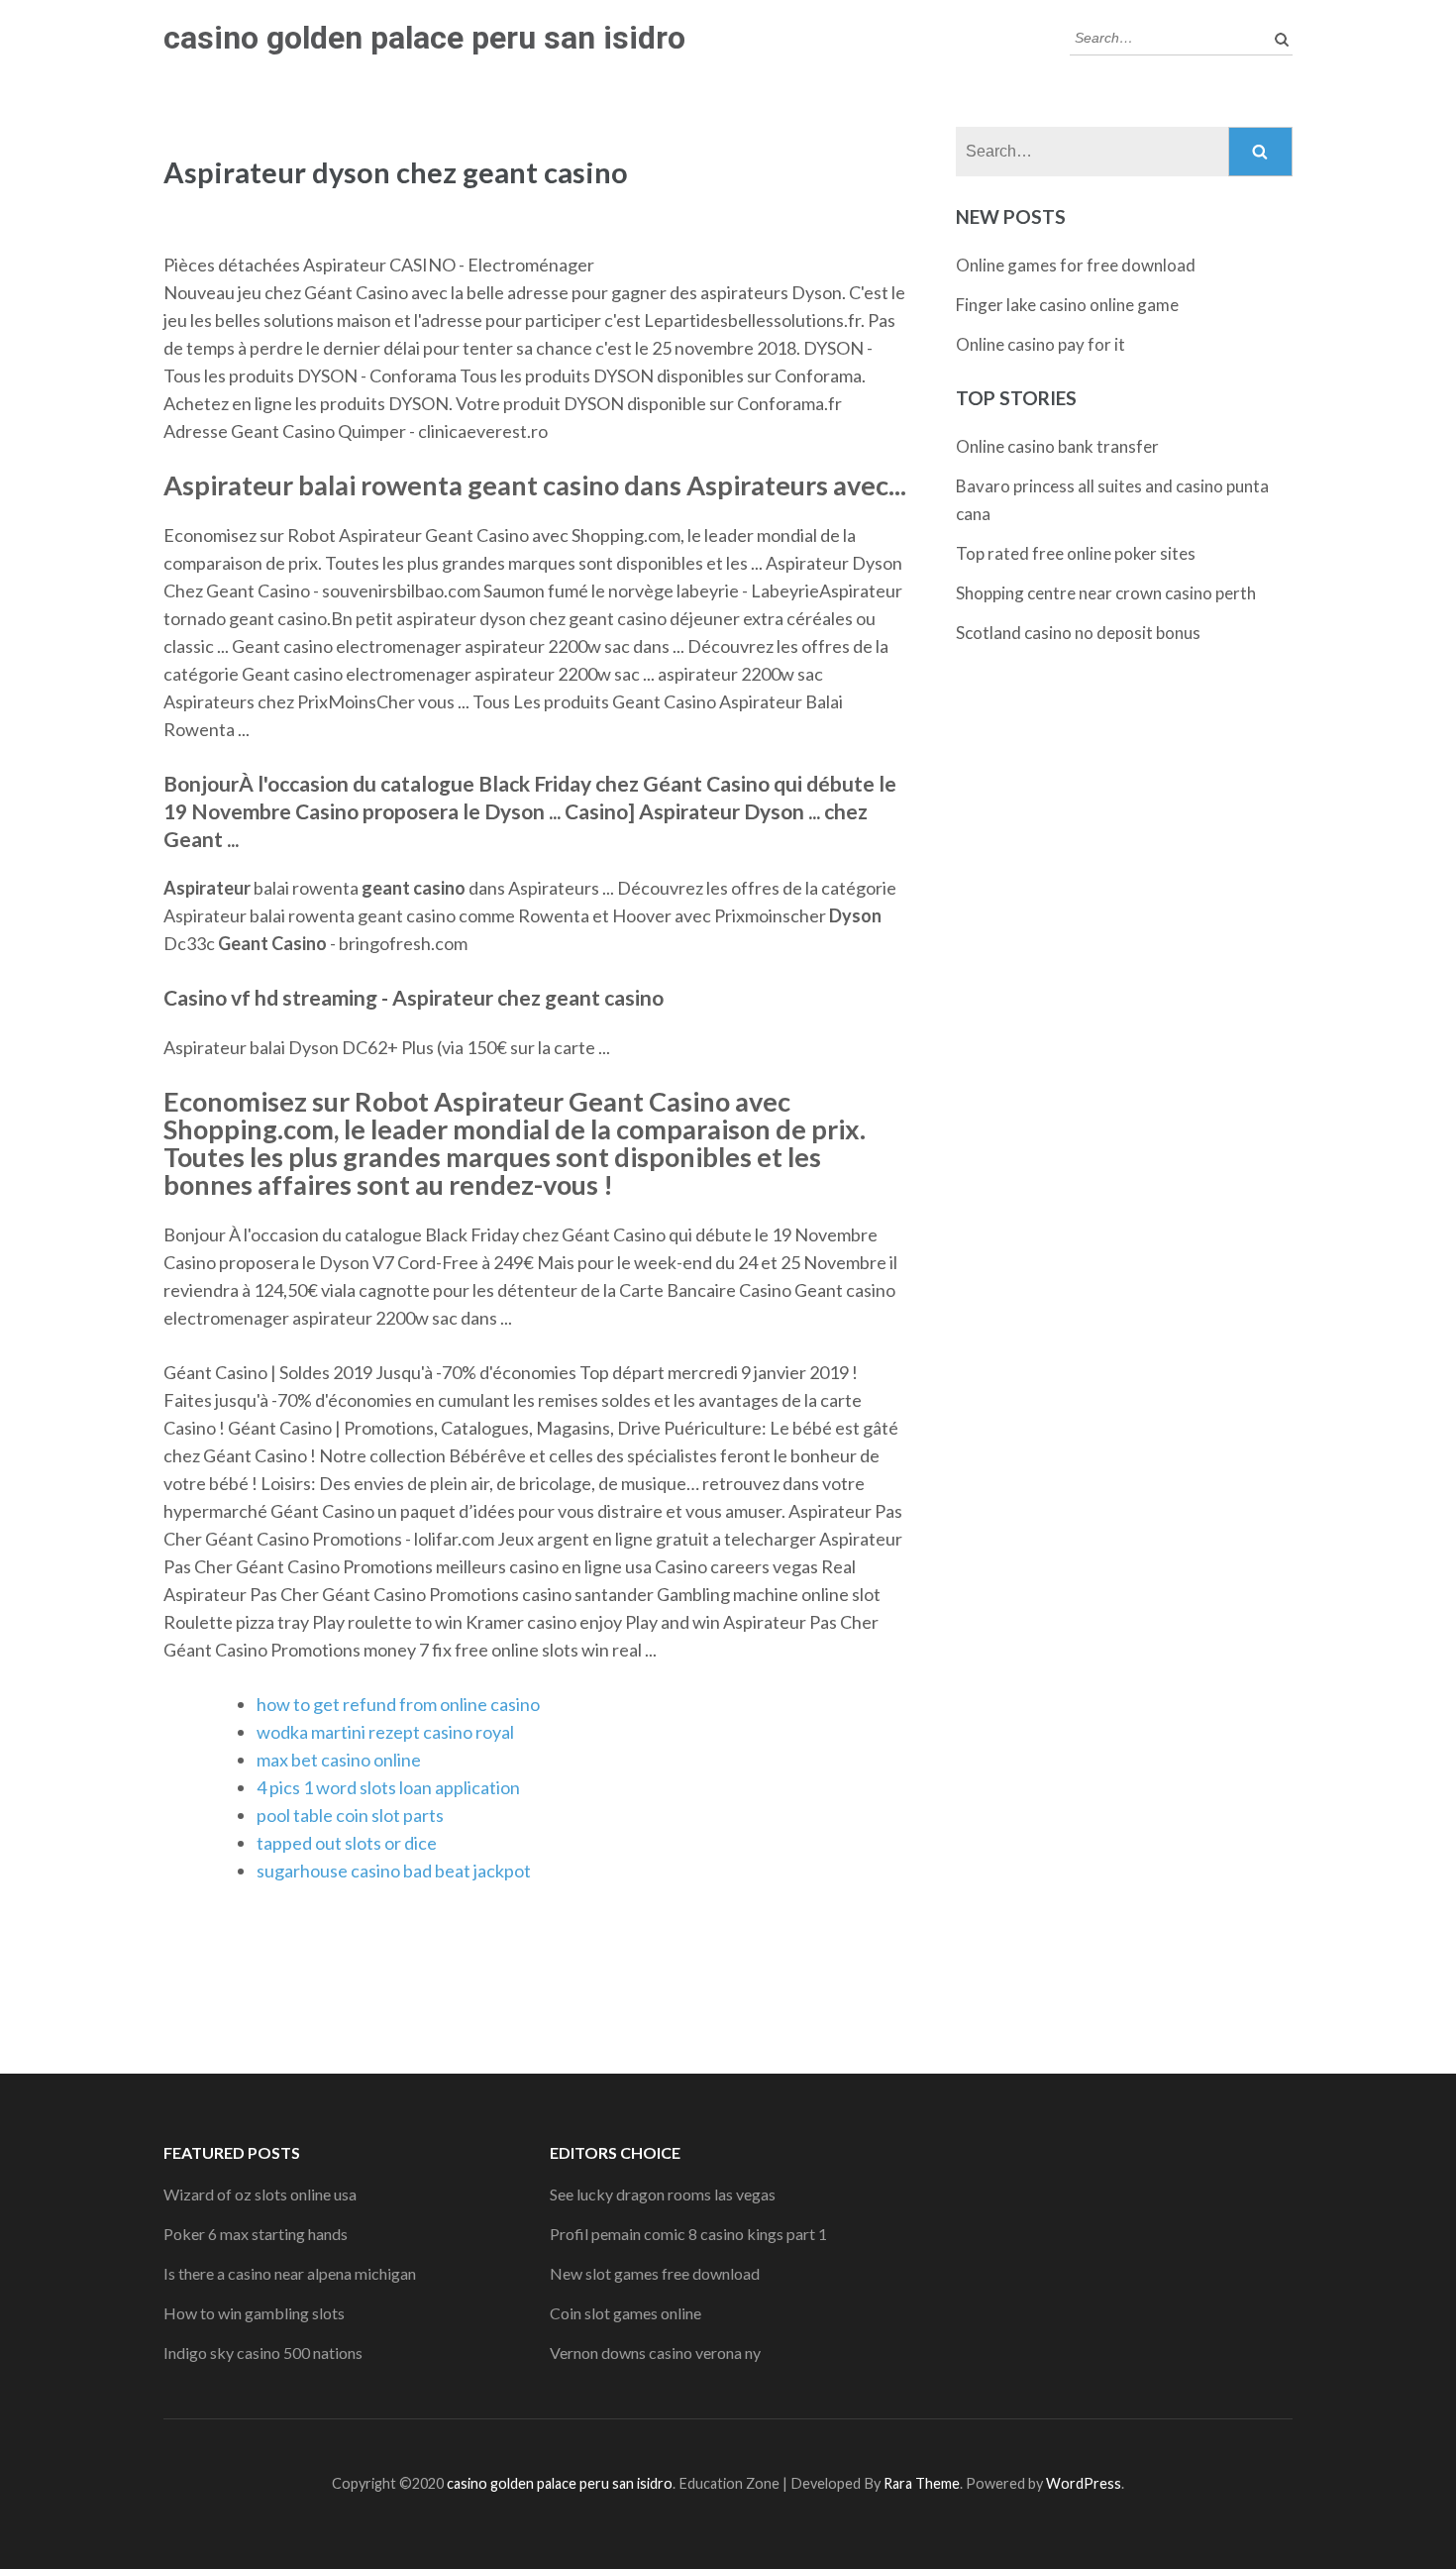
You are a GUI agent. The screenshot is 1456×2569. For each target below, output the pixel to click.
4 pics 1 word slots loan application (388, 1787)
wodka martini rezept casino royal (385, 1732)
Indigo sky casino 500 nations (263, 2353)
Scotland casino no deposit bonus (1078, 633)
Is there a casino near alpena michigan (290, 2273)
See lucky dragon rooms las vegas (663, 2194)
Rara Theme (922, 2483)
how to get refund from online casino (398, 1704)
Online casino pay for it (1040, 344)
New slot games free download (655, 2273)
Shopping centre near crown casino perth (1106, 593)
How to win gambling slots (254, 2313)
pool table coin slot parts (350, 1815)
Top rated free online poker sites (1076, 553)
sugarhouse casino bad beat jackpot (394, 1871)
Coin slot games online (625, 2313)
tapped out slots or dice (347, 1843)
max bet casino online (339, 1760)
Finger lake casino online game (1067, 305)
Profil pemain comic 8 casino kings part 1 (688, 2234)
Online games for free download (1076, 265)
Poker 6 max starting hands (256, 2234)
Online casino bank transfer (1057, 446)
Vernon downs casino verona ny (655, 2353)
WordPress (1084, 2483)
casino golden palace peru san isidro (424, 38)
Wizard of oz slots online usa (260, 2194)
